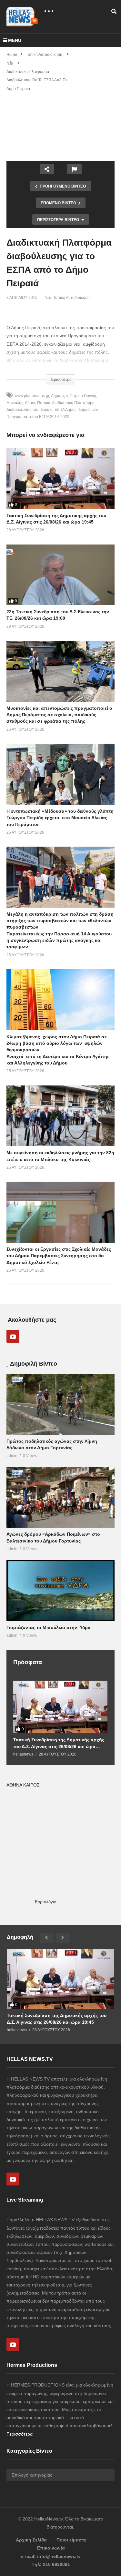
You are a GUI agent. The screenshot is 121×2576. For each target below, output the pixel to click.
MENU (15, 40)
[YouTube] (13, 1336)
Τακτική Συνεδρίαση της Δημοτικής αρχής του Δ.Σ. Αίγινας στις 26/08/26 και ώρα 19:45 (59, 1743)
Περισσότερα (20, 2434)
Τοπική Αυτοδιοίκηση (71, 298)
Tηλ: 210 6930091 (51, 2564)
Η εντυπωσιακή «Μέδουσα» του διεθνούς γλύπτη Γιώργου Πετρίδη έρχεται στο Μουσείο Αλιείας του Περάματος (60, 818)
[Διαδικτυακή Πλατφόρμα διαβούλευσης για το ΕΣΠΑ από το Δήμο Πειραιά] (60, 671)
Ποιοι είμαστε (71, 2540)
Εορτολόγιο (45, 1902)
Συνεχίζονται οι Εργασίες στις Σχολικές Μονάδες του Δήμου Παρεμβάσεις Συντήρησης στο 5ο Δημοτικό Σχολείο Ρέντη (59, 1256)
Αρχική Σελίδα (31, 2540)
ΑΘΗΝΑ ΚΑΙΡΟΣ (23, 1785)
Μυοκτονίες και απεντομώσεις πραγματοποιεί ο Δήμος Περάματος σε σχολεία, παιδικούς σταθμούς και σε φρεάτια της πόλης (59, 715)
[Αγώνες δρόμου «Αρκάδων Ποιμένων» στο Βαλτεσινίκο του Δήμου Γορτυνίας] (60, 1497)
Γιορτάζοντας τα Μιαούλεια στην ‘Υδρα (49, 1627)
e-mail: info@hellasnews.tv (51, 2556)
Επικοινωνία (51, 2548)
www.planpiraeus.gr (32, 396)
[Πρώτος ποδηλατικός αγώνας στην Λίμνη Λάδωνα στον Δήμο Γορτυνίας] (60, 1404)
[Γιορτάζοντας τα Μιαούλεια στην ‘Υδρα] (60, 1591)
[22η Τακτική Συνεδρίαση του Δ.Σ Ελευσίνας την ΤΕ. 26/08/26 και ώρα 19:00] (60, 575)
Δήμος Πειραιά (38, 403)
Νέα (48, 298)
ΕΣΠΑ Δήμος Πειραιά (73, 410)
